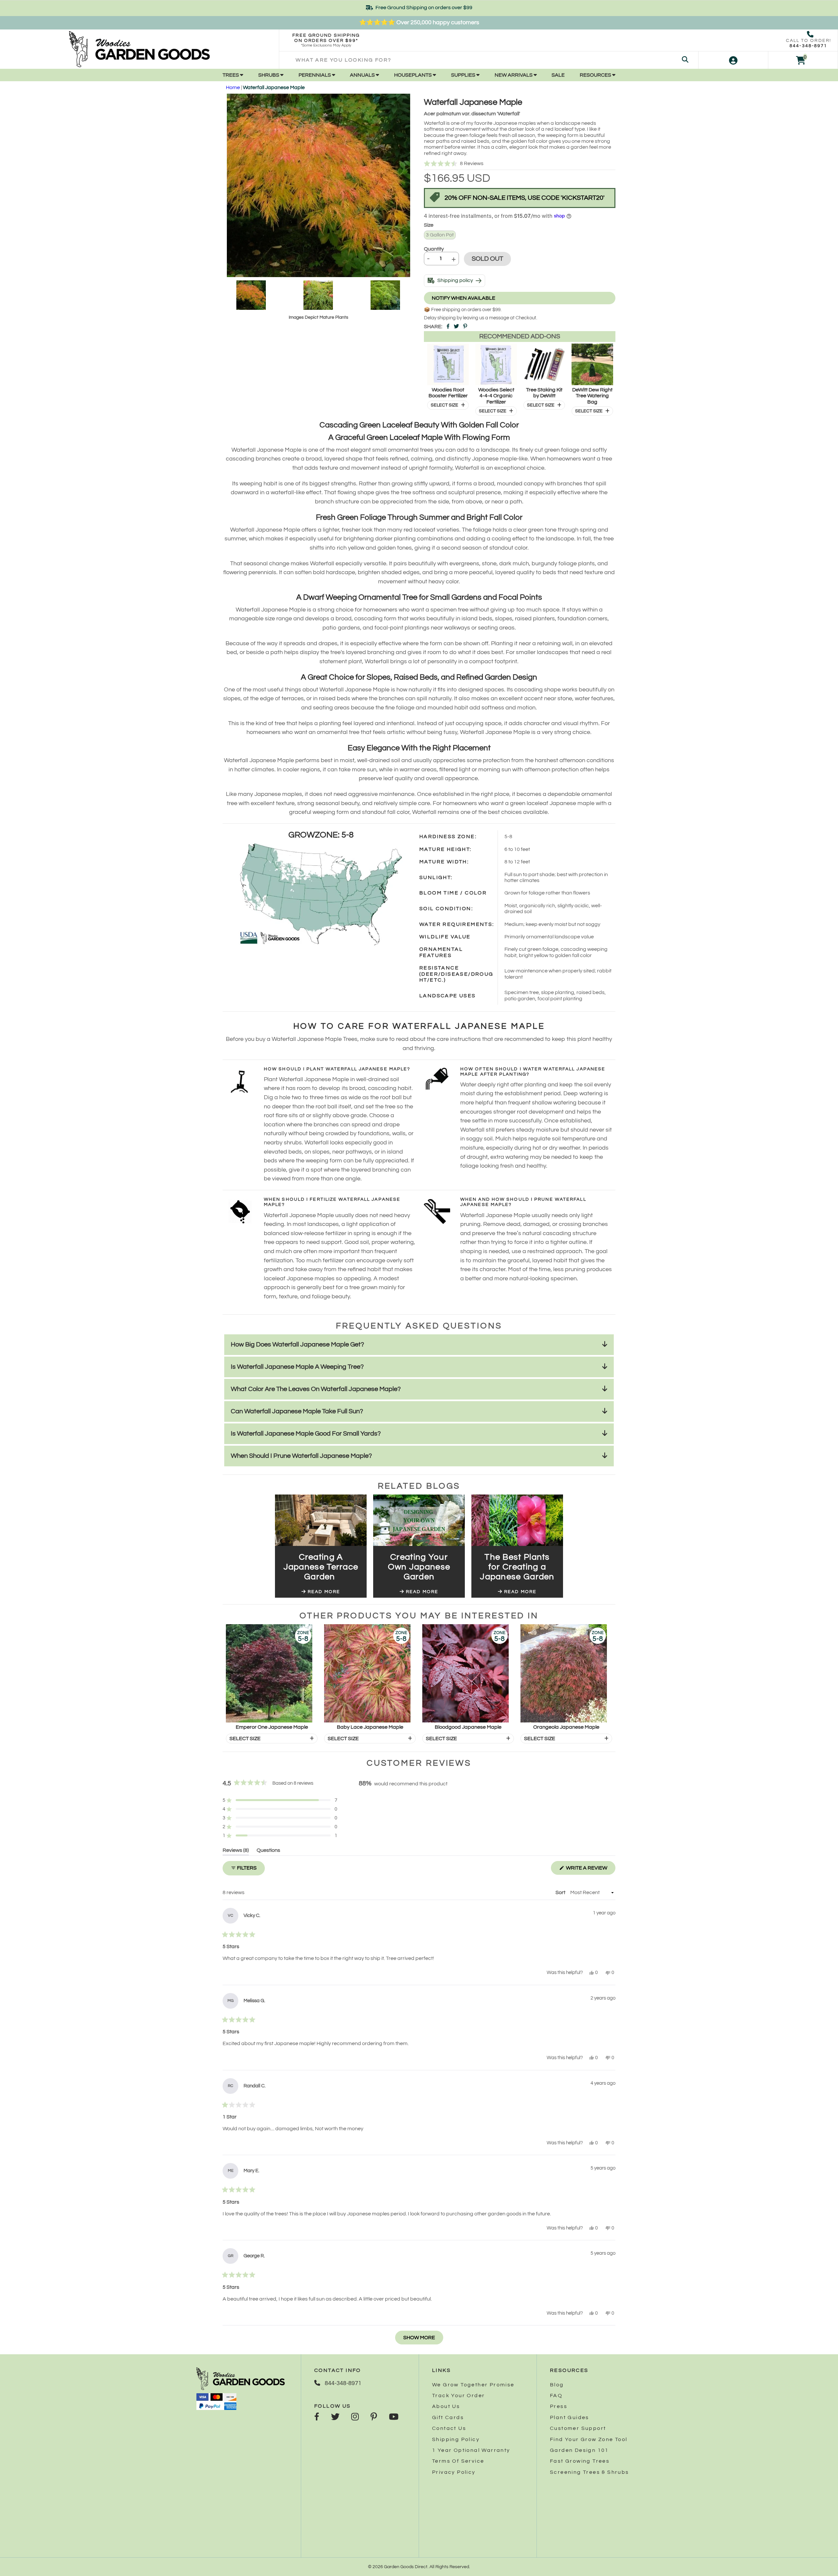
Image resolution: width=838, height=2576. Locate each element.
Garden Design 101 (579, 2450)
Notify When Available (464, 298)
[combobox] (489, 60)
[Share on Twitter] (456, 327)
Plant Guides (570, 2417)
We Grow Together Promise (473, 2385)
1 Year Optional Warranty (471, 2450)
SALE (558, 75)
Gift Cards (448, 2417)
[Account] (733, 60)
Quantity (434, 249)
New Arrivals (514, 75)
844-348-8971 (808, 46)
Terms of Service (458, 2461)
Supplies (464, 75)
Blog (557, 2385)
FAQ (556, 2396)
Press (559, 2406)
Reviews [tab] (236, 1851)
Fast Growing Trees (580, 2461)
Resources (596, 75)
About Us (446, 2406)
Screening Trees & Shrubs (590, 2472)
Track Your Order (458, 2396)
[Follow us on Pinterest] (374, 2417)
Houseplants (413, 75)
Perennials (315, 75)
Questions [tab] (268, 1851)
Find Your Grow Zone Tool (589, 2439)
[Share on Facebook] (448, 327)
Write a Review (590, 1870)
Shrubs (269, 75)
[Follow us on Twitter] (335, 2417)
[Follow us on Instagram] (355, 2417)
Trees (231, 75)
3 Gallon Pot (440, 235)
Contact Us (449, 2428)
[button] (520, 164)
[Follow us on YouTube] (394, 2417)
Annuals (363, 75)
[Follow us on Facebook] (317, 2417)
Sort (561, 1892)
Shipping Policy (456, 2439)
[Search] (685, 60)
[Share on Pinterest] (465, 327)
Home (233, 87)
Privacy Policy (454, 2472)
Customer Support (578, 2428)
